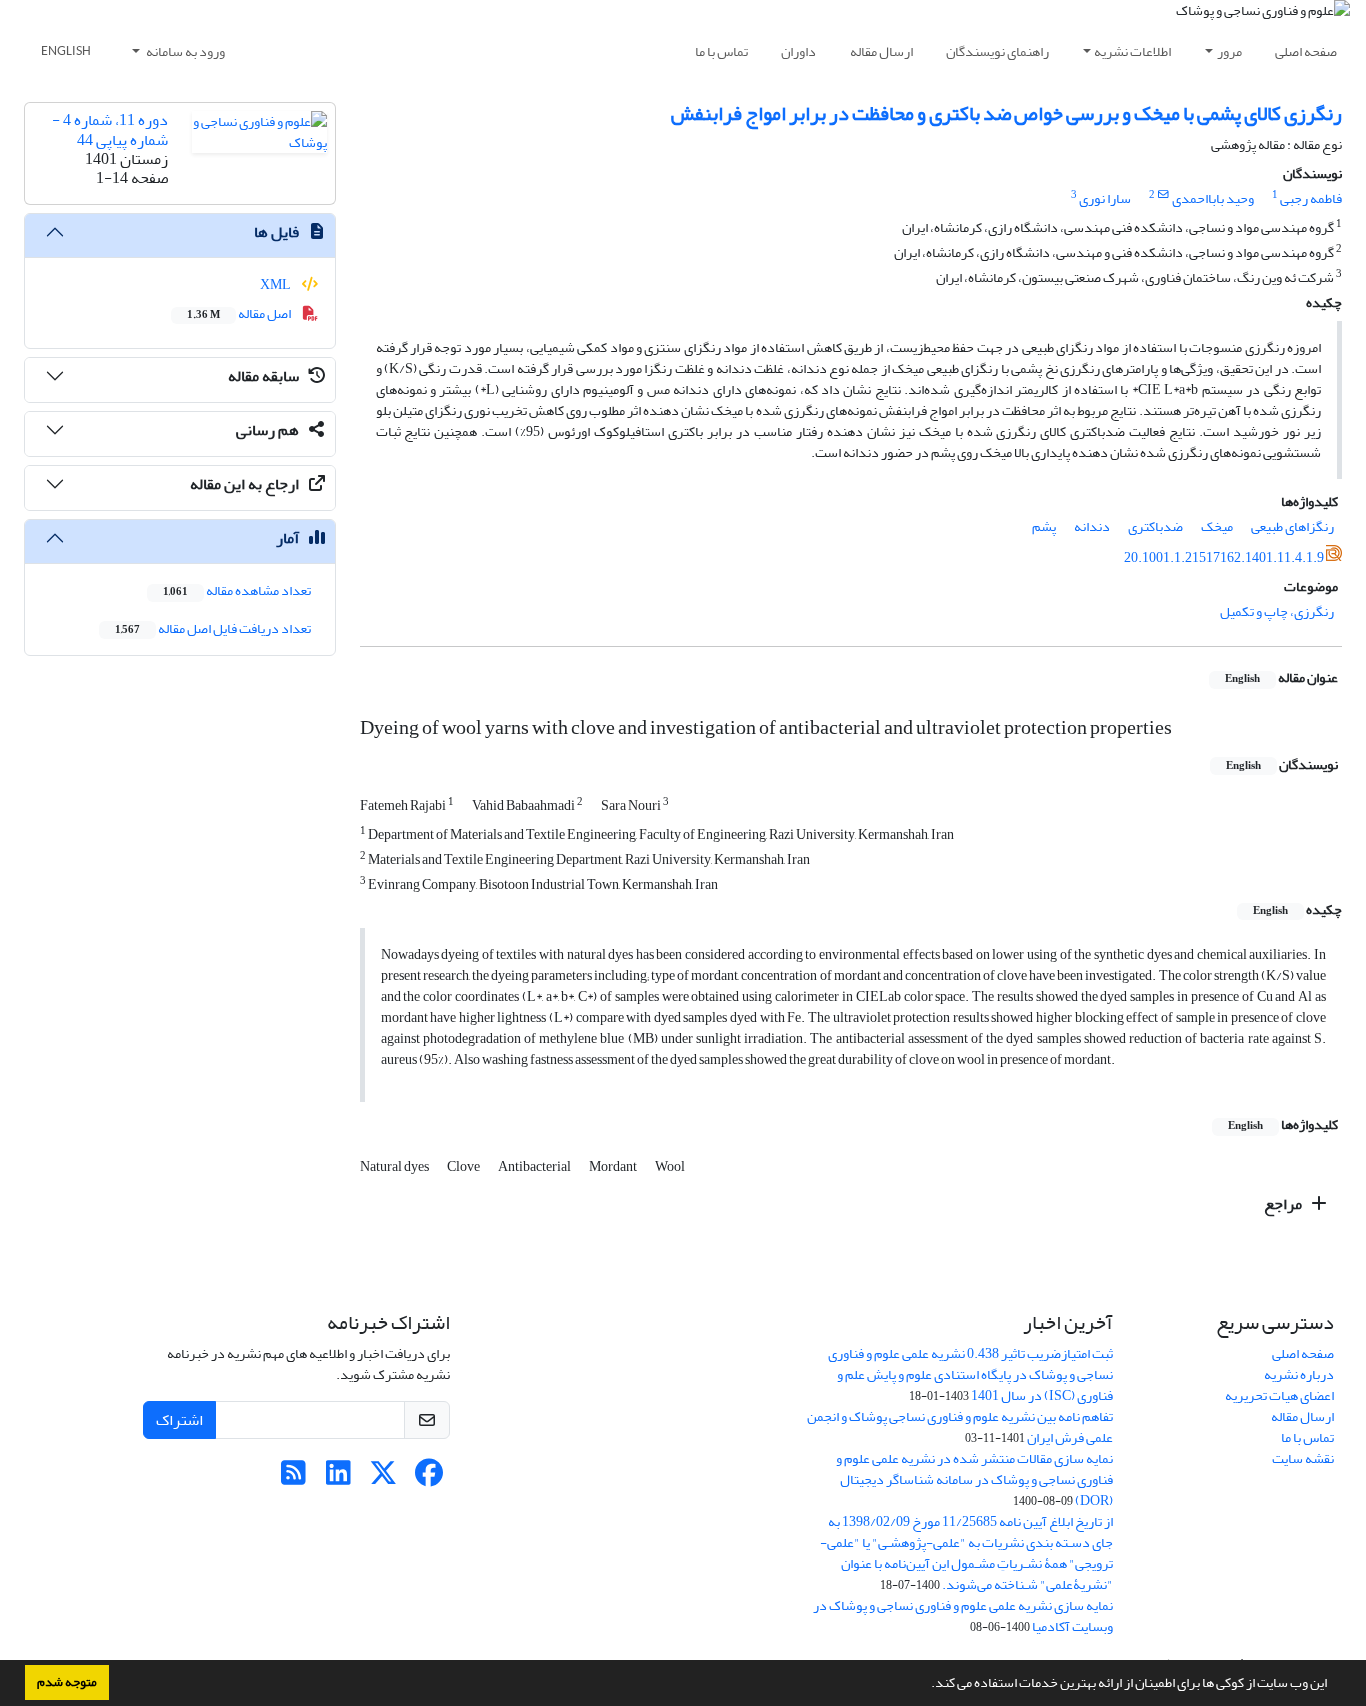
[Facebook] (428, 1478)
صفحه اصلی (1306, 51)
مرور (1229, 51)
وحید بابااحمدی (1213, 198)
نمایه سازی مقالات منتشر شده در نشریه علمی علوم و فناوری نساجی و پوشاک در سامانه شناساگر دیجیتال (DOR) (974, 1479)
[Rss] (293, 1478)
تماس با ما (721, 51)
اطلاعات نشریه (1132, 51)
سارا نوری (1105, 198)
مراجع (1284, 1204)
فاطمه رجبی (1311, 198)
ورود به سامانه (184, 51)
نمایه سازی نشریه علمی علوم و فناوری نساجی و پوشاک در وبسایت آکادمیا (963, 1616)
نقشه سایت (1303, 1458)
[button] (926, 1685)
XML (276, 284)
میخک (1217, 526)
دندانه (1092, 526)
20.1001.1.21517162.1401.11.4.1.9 (1224, 557)
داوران (798, 51)
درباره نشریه (1299, 1374)
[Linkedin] (338, 1478)
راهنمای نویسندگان (997, 51)
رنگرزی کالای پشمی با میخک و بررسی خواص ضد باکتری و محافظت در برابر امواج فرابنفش (1006, 113)
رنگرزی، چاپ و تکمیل (1277, 611)
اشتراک (179, 1420)
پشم (1044, 526)
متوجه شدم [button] (67, 1682)
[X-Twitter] (383, 1478)
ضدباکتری (1155, 526)
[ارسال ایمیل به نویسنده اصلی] (1163, 195)
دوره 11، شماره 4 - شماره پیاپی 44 (110, 129)
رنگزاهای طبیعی (1292, 526)
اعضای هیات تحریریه (1279, 1395)
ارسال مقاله (881, 51)
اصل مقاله (240, 313)
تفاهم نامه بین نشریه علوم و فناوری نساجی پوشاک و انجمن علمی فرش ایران (960, 1427)
